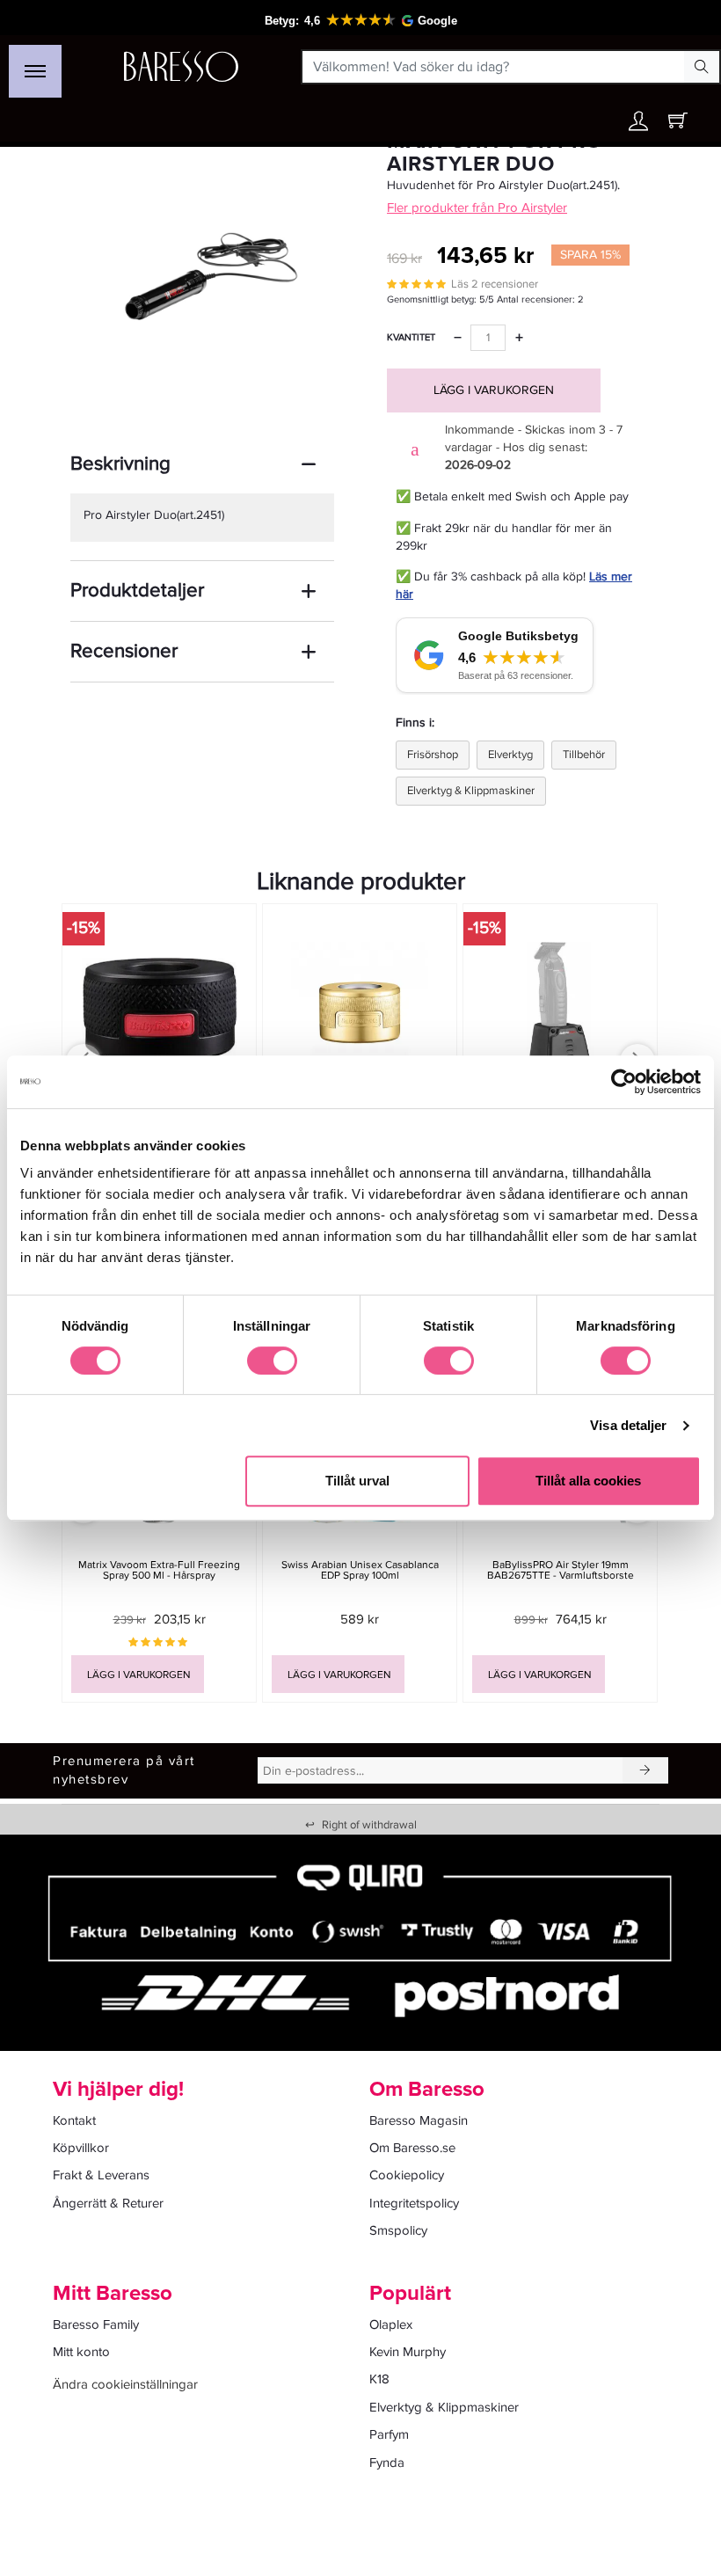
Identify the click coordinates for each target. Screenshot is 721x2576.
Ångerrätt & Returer (108, 2203)
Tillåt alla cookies (588, 1481)
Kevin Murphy (408, 2352)
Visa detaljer (628, 1425)
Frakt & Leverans (101, 2175)
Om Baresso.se (412, 2148)
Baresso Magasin (419, 2120)
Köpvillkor (81, 2148)
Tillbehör (584, 755)
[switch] (272, 1361)
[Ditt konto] (638, 125)
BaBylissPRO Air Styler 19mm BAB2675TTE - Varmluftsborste (561, 1570)
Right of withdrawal (361, 1825)
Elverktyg (510, 755)
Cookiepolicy (407, 2175)
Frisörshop (433, 755)
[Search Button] (702, 67)
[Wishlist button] (601, 121)
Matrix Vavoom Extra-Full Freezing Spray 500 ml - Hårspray (159, 1570)
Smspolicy (398, 2230)
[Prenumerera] (645, 1770)
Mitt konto (81, 2352)
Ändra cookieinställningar (125, 2384)
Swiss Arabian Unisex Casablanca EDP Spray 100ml (360, 1570)
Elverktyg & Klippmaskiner (471, 791)
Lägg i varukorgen (494, 390)
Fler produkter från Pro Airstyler (477, 208)
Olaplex (391, 2324)
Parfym (389, 2434)
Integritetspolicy (414, 2203)
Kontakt (74, 2120)
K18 (379, 2379)
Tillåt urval (357, 1481)
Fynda (387, 2463)
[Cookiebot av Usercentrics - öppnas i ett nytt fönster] (624, 1082)
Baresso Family (96, 2324)
